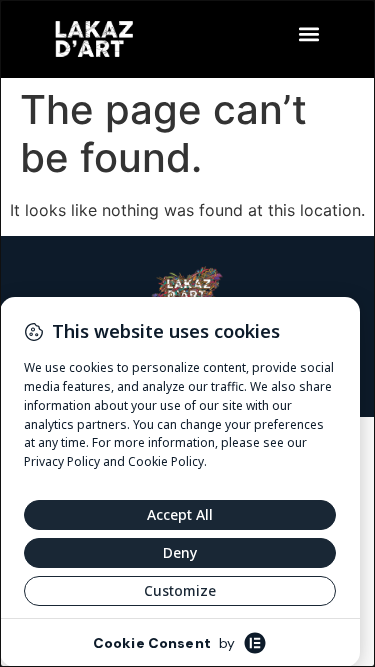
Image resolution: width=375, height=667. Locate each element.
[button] (308, 33)
